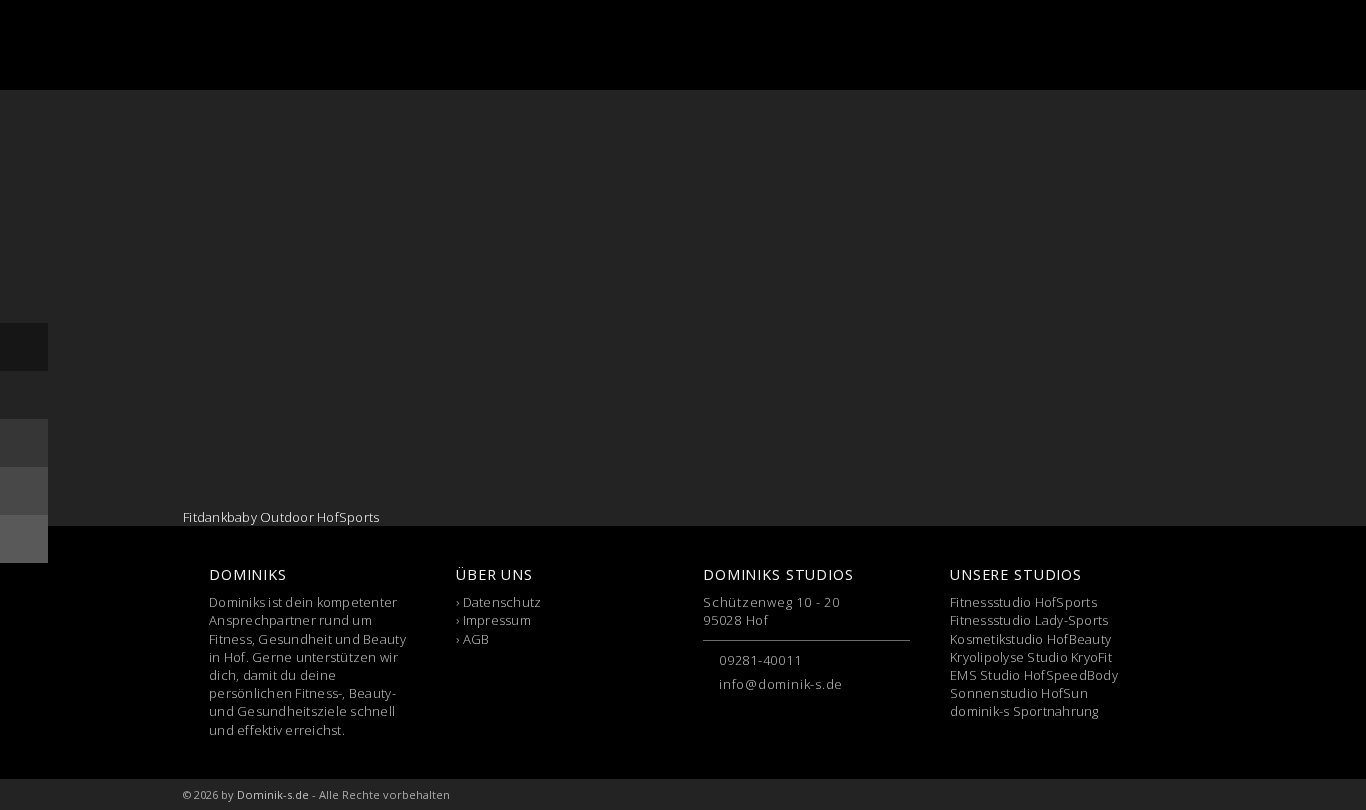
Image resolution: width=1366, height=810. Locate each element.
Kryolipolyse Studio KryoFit (1031, 657)
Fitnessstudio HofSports (1023, 602)
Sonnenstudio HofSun (1019, 693)
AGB (476, 639)
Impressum (497, 620)
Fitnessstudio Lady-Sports (1029, 620)
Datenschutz (502, 602)
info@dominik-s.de (781, 684)
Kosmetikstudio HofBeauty (1030, 639)
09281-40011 (760, 660)
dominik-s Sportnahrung (1024, 711)
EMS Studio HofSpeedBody (1034, 675)
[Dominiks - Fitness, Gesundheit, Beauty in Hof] (287, 45)
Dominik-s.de (273, 794)
